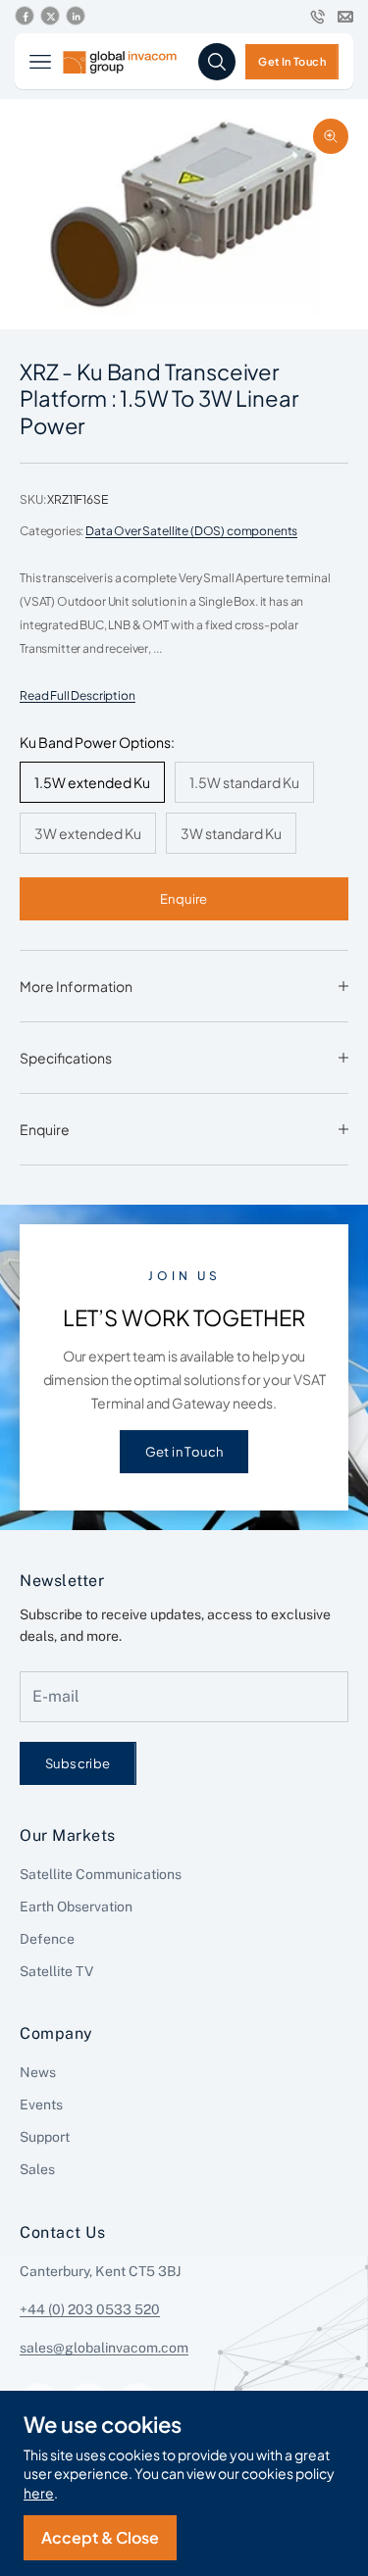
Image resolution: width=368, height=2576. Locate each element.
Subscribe (78, 1763)
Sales (37, 2169)
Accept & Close (100, 2537)
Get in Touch (184, 1451)
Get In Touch (292, 61)
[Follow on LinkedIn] (76, 17)
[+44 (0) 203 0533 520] (318, 17)
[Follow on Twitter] (50, 17)
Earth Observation (76, 1907)
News (38, 2072)
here (39, 2493)
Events (41, 2105)
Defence (47, 1939)
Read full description (78, 695)
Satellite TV (56, 1971)
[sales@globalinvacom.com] (345, 17)
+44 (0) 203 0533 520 (90, 2309)
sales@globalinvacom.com (104, 2348)
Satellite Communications (101, 1874)
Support (45, 2137)
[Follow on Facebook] (25, 17)
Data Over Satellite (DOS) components (191, 531)
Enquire (184, 898)
